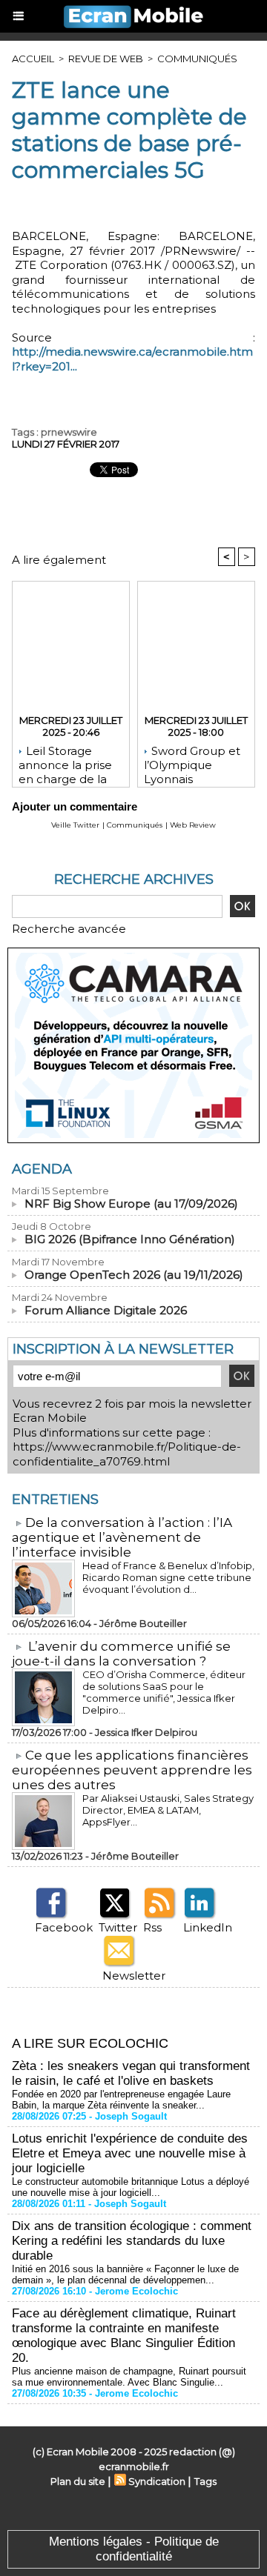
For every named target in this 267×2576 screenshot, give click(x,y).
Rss (152, 1927)
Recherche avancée (69, 929)
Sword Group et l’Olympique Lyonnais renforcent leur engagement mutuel (192, 762)
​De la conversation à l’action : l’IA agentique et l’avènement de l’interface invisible (122, 1537)
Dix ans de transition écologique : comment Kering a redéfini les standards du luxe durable (132, 2241)
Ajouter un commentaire (75, 806)
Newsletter (134, 1976)
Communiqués (197, 59)
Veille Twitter (75, 825)
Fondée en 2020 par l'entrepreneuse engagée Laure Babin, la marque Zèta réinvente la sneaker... (121, 2100)
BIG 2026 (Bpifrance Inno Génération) (130, 1239)
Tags (205, 2481)
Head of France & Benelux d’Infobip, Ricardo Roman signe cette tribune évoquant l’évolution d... (168, 1577)
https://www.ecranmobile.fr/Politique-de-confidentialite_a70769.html (127, 1454)
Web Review (193, 825)
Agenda (42, 1169)
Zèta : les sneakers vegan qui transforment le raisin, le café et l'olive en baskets (131, 2073)
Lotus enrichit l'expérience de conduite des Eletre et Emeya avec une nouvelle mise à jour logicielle (130, 2153)
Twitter (118, 1927)
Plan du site (78, 2481)
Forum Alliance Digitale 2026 (106, 1310)
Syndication (157, 2481)
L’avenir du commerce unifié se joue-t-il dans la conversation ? (121, 1654)
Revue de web (106, 59)
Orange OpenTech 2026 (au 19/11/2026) (134, 1275)
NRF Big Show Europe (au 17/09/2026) (131, 1204)
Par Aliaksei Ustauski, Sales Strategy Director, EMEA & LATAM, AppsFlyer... (168, 1810)
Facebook (64, 1927)
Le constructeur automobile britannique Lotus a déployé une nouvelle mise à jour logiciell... (131, 2187)
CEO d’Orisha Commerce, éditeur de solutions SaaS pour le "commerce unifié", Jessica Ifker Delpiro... (164, 1692)
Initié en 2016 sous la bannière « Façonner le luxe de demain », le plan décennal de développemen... (125, 2274)
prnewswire (69, 432)
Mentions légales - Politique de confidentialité (134, 2549)
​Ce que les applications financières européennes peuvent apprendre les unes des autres (132, 1770)
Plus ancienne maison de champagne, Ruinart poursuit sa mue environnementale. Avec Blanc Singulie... (129, 2377)
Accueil (33, 59)
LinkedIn (208, 1927)
